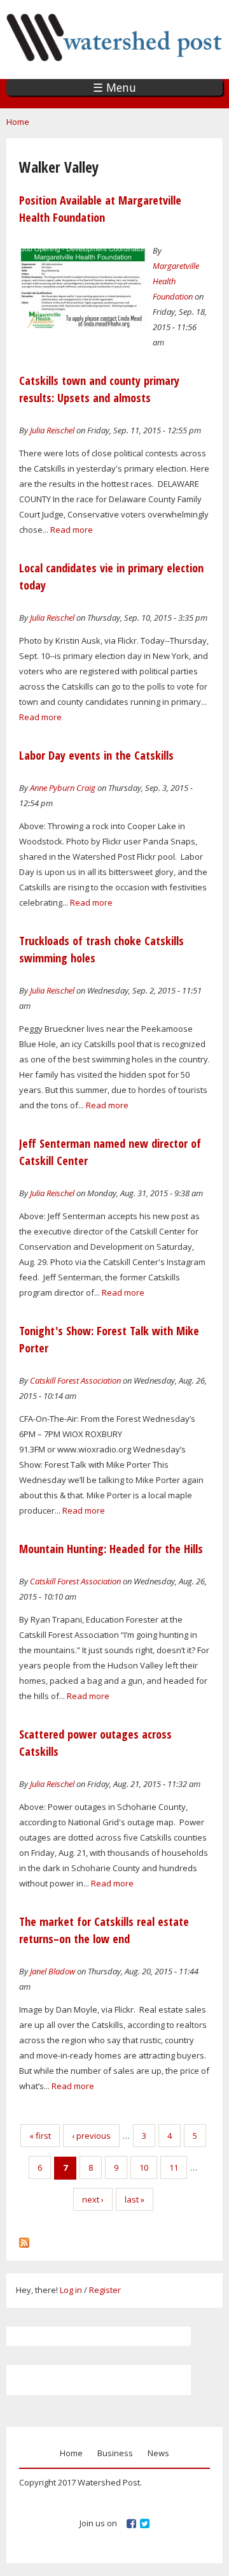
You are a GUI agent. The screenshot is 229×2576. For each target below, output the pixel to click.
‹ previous (91, 2136)
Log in (71, 2290)
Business (115, 2453)
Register (105, 2290)
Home (18, 122)
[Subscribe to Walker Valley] (24, 2240)
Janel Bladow (52, 1971)
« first (40, 2136)
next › (93, 2199)
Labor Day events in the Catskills (96, 755)
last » (135, 2199)
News (158, 2453)
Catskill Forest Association (75, 1380)
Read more (72, 530)
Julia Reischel (52, 430)
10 (144, 2167)
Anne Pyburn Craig (63, 788)
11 (174, 2167)
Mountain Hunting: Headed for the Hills (111, 1549)
